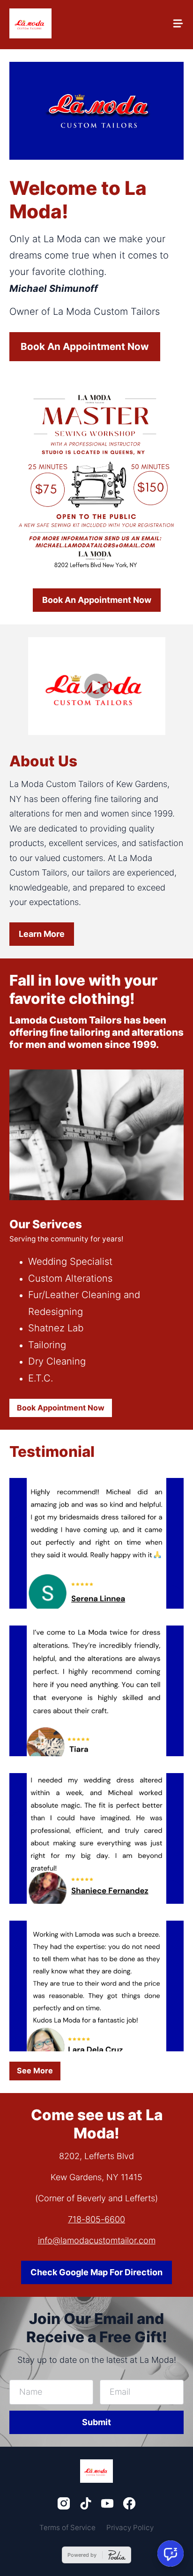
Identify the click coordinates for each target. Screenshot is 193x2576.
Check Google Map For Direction (96, 2272)
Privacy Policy (130, 2528)
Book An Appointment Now (85, 346)
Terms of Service (67, 2528)
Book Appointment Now (61, 1408)
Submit (96, 2422)
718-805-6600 (96, 2219)
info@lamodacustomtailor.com (97, 2240)
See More (35, 2071)
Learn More (42, 934)
